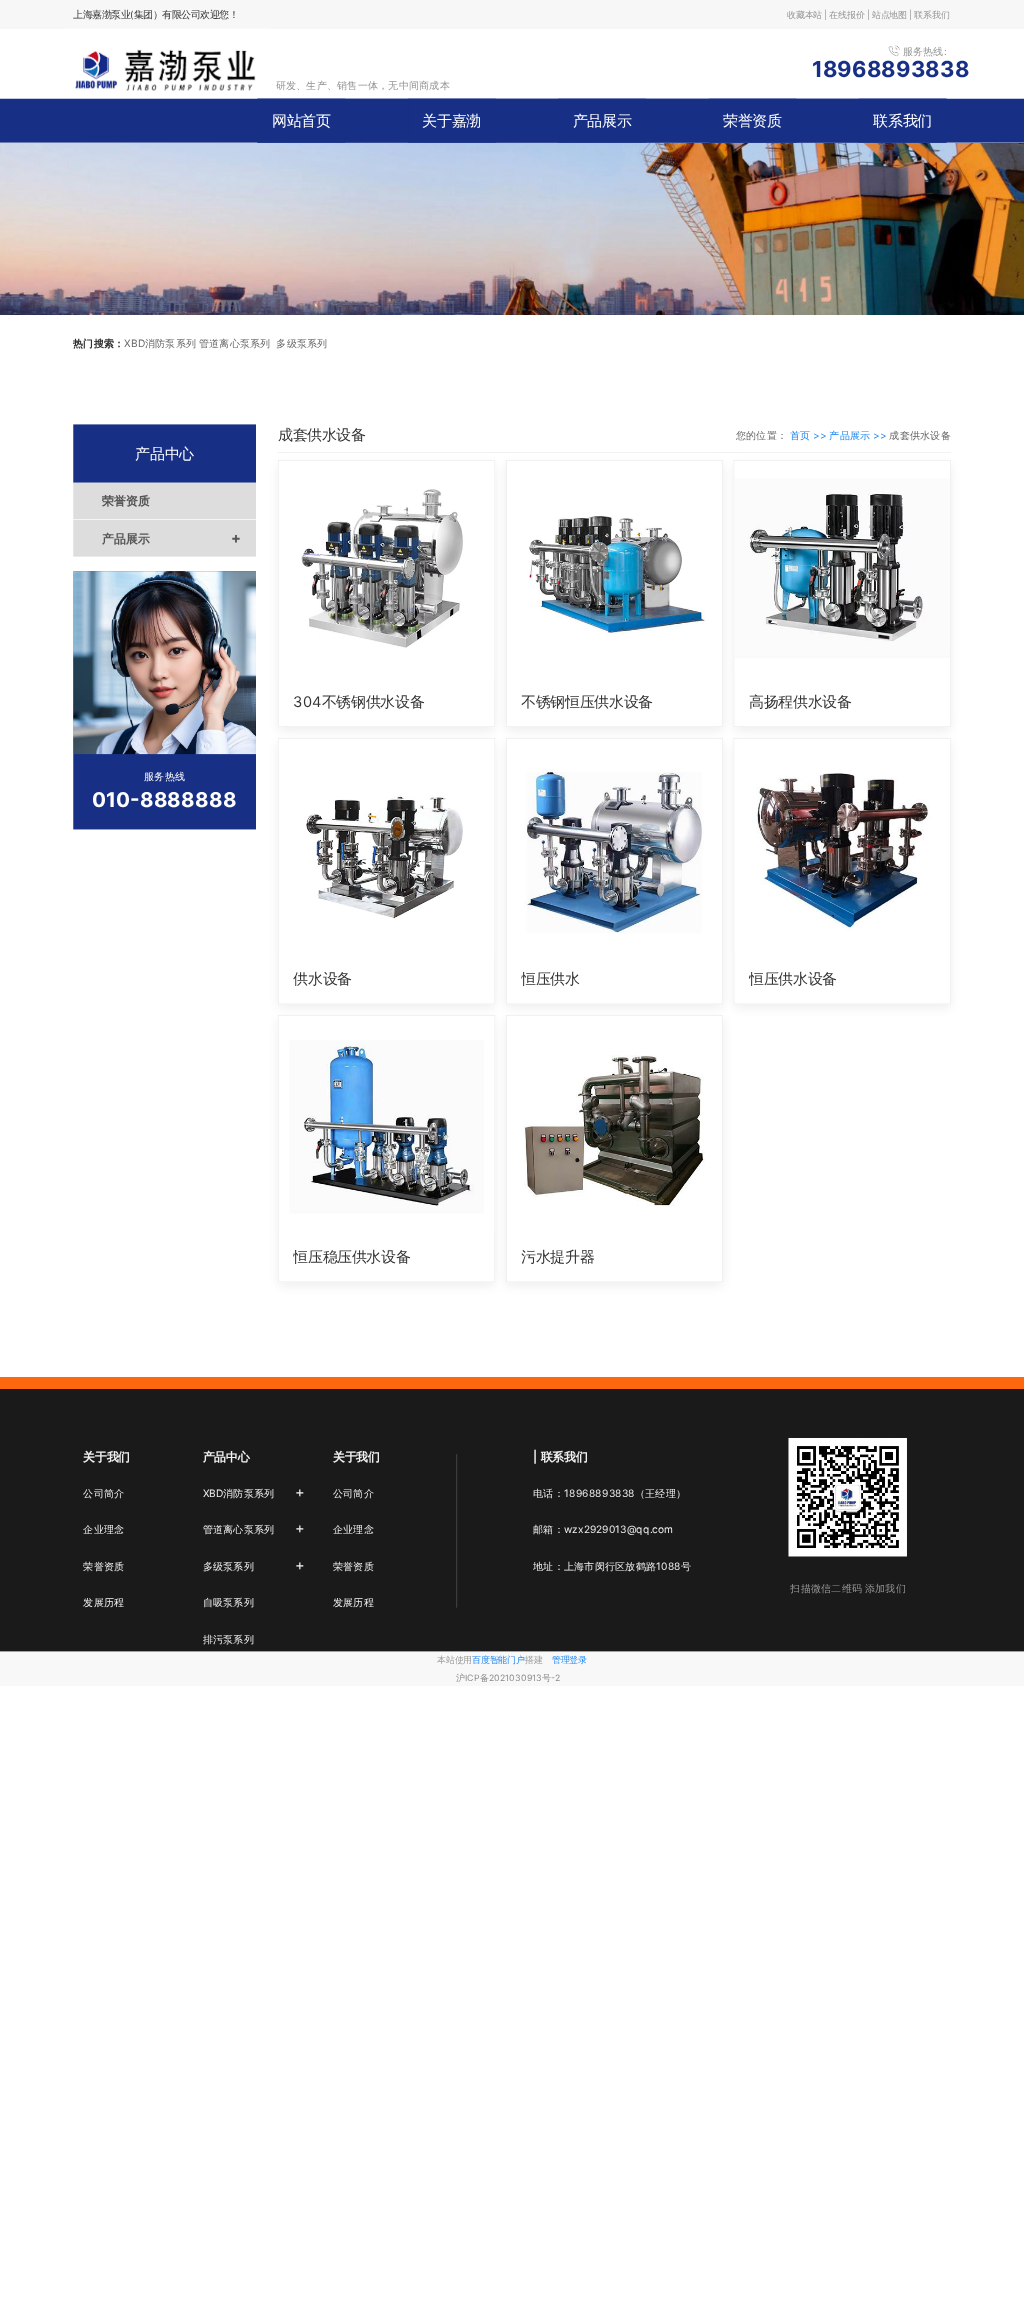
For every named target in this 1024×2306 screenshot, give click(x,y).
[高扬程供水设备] (841, 568)
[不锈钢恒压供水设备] (614, 568)
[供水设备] (386, 845)
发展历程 (103, 1602)
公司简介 (103, 1492)
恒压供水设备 (793, 979)
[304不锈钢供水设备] (386, 568)
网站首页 (301, 121)
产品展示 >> (859, 434)
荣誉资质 (752, 121)
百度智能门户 (498, 1659)
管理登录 (569, 1659)
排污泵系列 (228, 1638)
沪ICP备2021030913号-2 (508, 1677)
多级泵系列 (254, 1565)
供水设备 (322, 979)
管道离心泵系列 (254, 1528)
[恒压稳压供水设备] (386, 1123)
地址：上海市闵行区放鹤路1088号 (612, 1565)
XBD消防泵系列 (254, 1491)
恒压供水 (550, 979)
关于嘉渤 (451, 121)
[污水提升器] (614, 1123)
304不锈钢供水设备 (358, 701)
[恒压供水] (614, 845)
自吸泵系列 (228, 1602)
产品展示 (602, 121)
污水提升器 (557, 1257)
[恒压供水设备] (841, 845)
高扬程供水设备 (800, 701)
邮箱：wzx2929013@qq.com (603, 1529)
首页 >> (809, 434)
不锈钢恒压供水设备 (587, 701)
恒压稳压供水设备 (351, 1257)
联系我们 (902, 121)
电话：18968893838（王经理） (609, 1492)
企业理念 (103, 1529)
